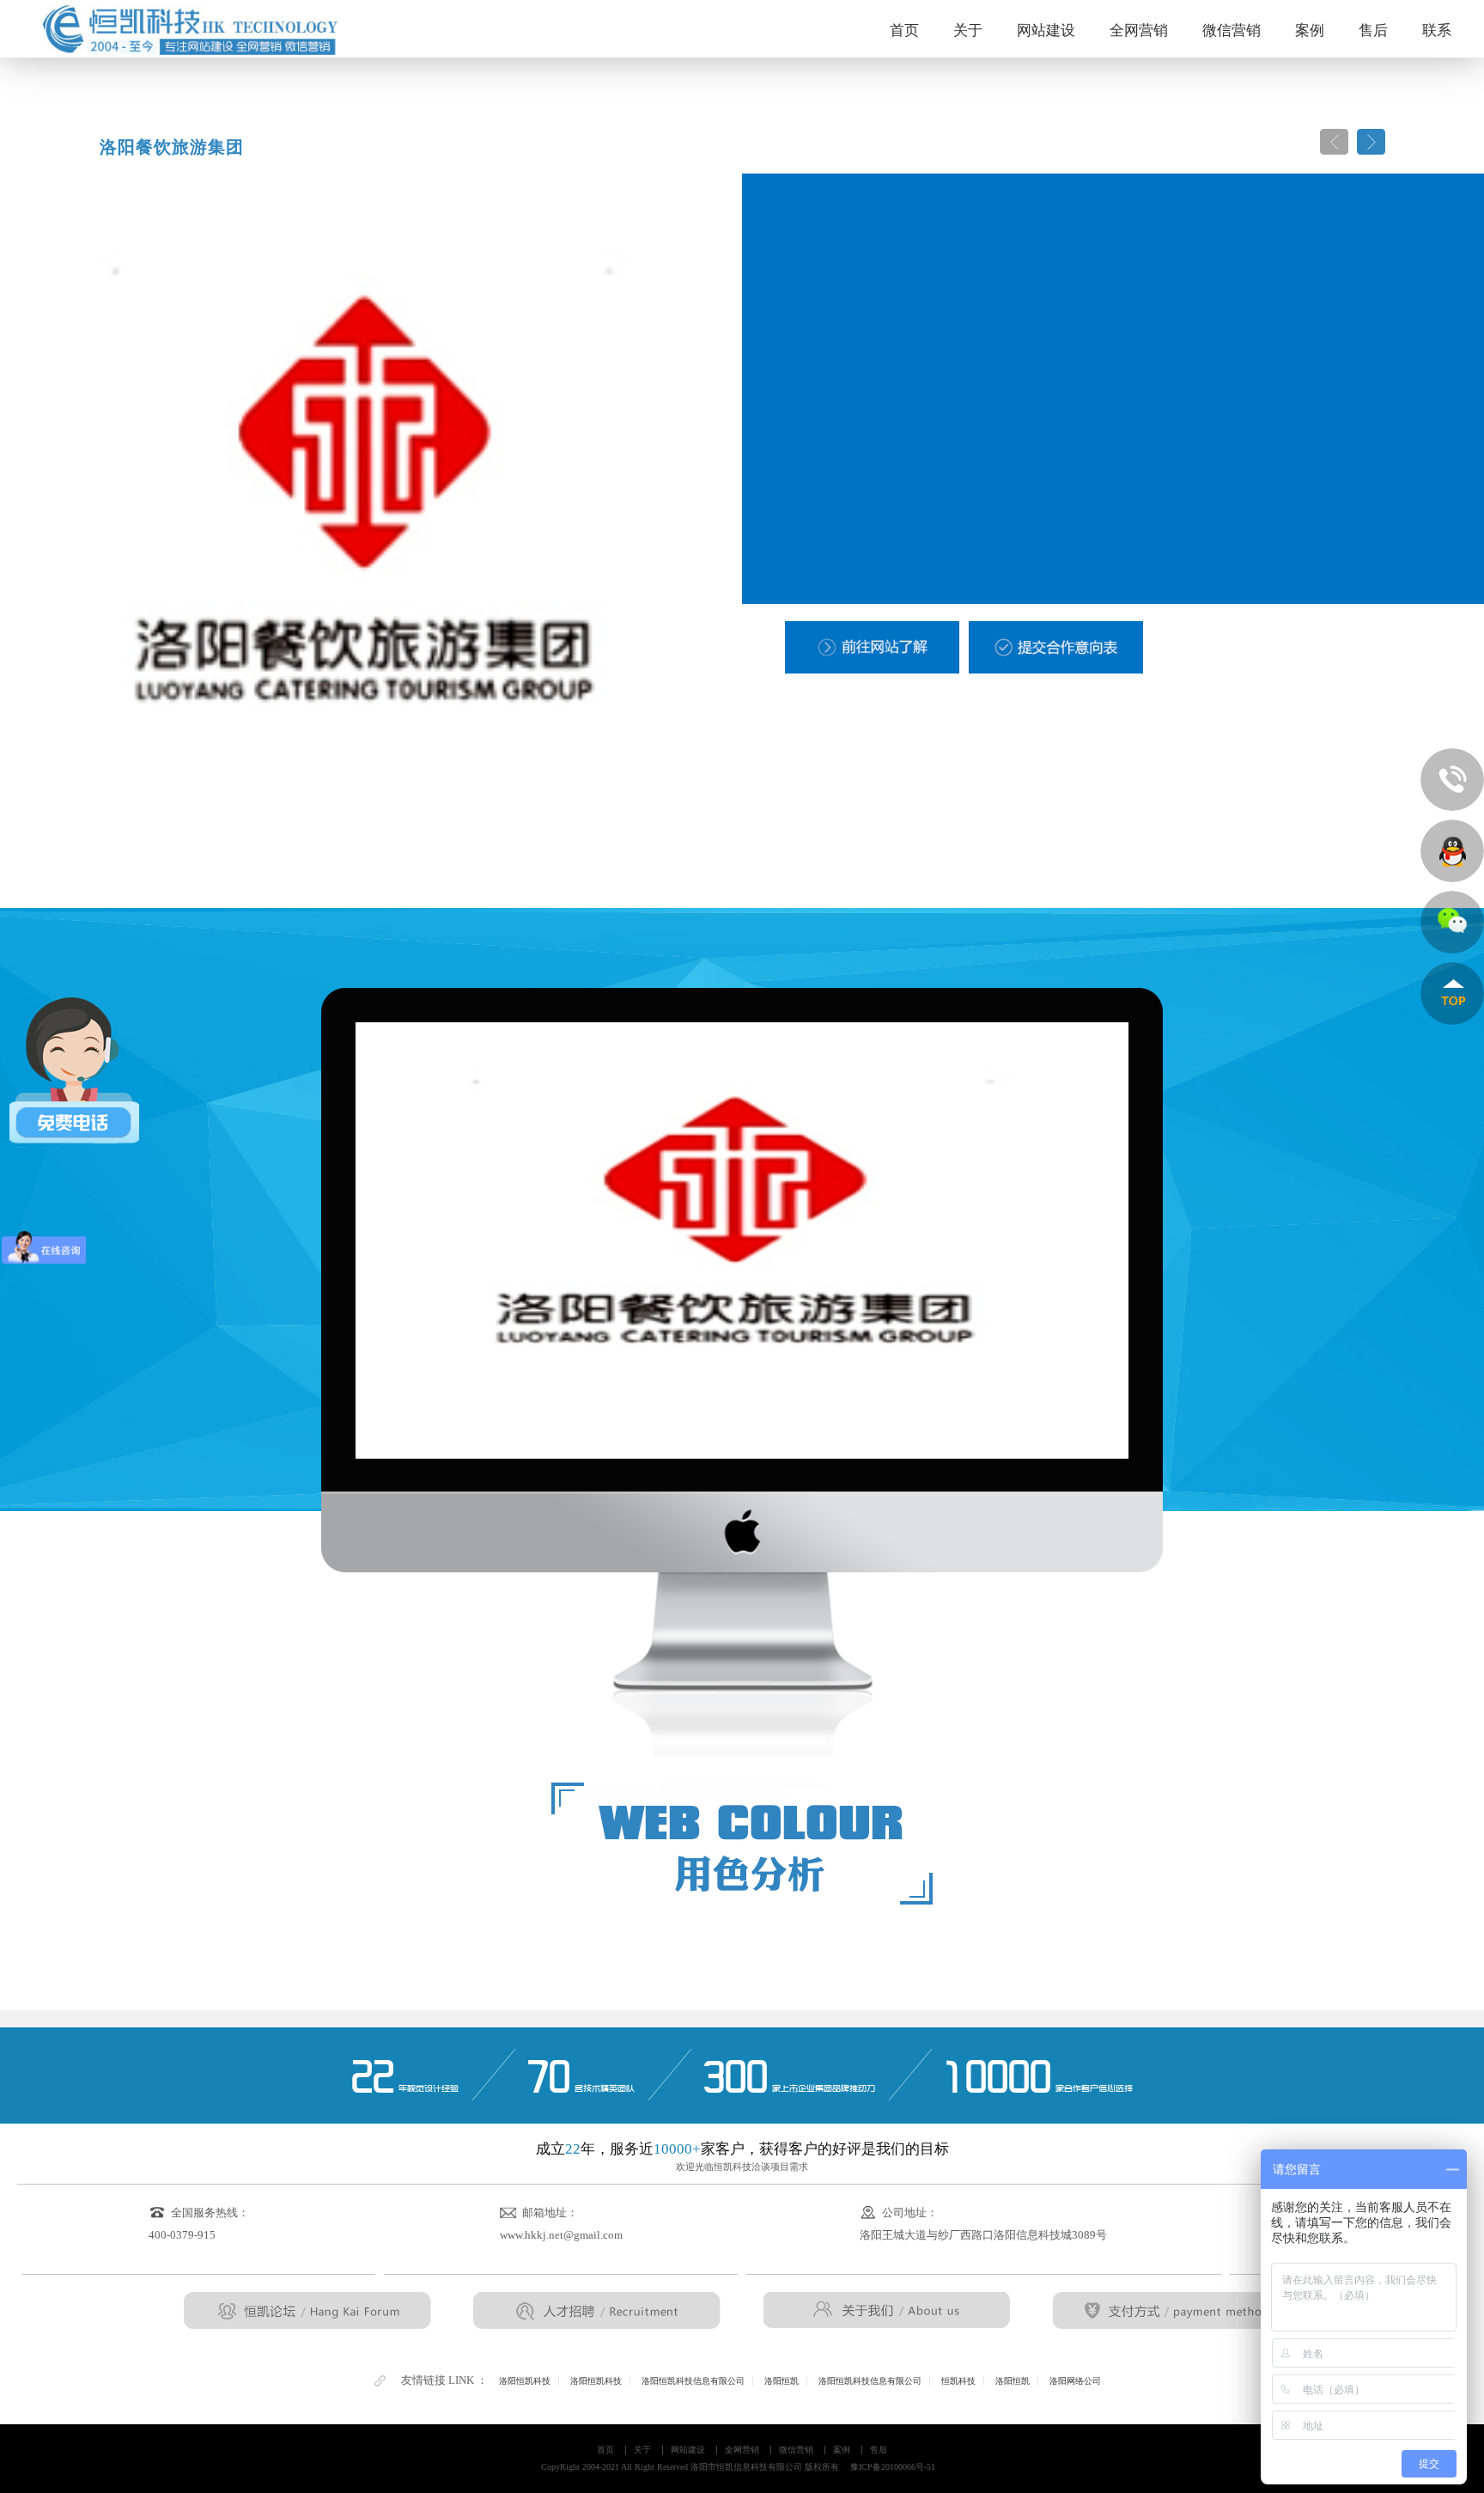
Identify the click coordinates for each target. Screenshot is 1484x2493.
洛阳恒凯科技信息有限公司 (693, 2381)
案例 (1310, 30)
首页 (904, 30)
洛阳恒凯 (782, 2381)
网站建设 (1046, 30)
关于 (968, 30)
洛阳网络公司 (1075, 2381)
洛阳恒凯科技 (525, 2381)
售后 (1373, 30)
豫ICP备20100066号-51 (893, 2467)
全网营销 (1139, 30)
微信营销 (1232, 30)
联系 (1437, 30)
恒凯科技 (958, 2381)
